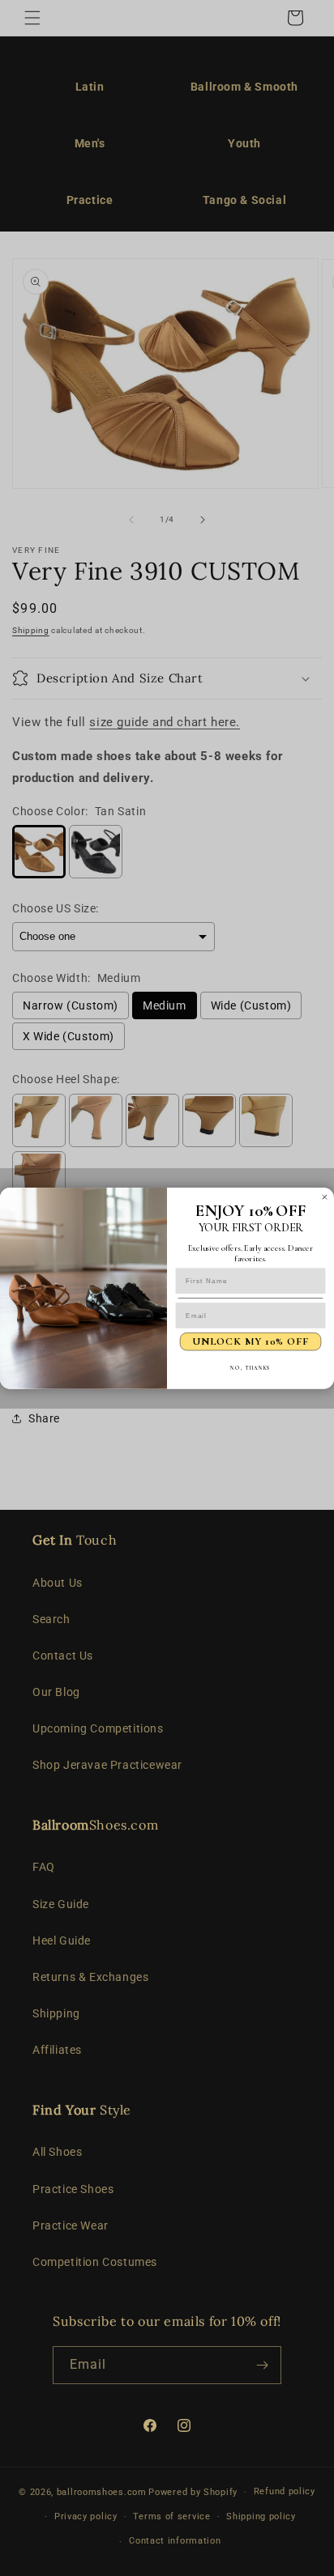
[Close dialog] (325, 1197)
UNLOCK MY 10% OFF (250, 1341)
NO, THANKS (250, 1367)
